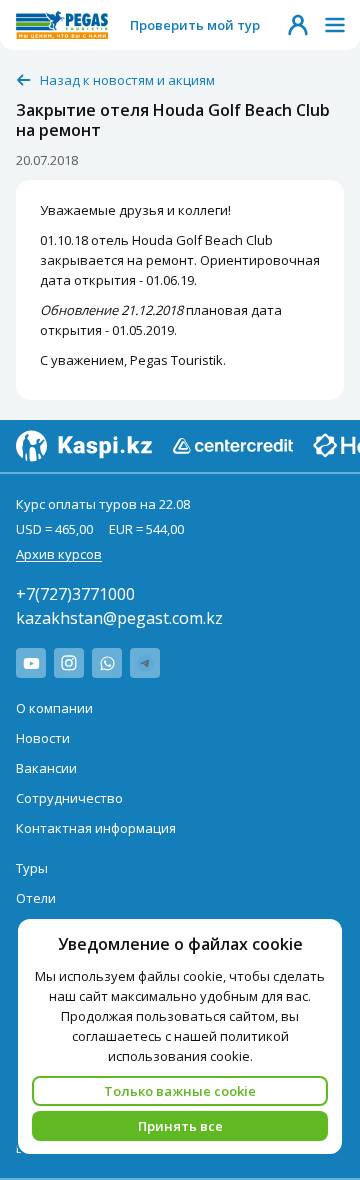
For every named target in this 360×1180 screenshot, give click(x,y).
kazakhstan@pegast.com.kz (119, 618)
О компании (54, 708)
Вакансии (46, 768)
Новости (43, 738)
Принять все (180, 1126)
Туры (32, 868)
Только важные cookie (180, 1091)
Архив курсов (59, 554)
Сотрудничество (69, 798)
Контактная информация (96, 828)
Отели (36, 898)
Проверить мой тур (195, 25)
